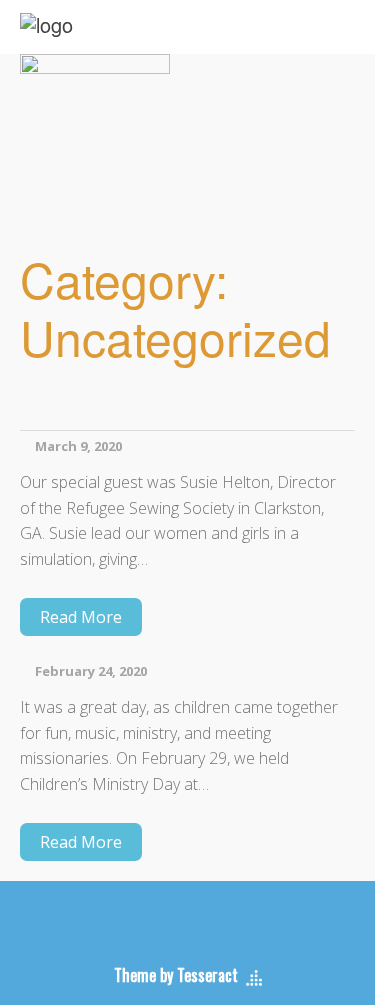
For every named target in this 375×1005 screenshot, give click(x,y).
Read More (81, 617)
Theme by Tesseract (176, 975)
